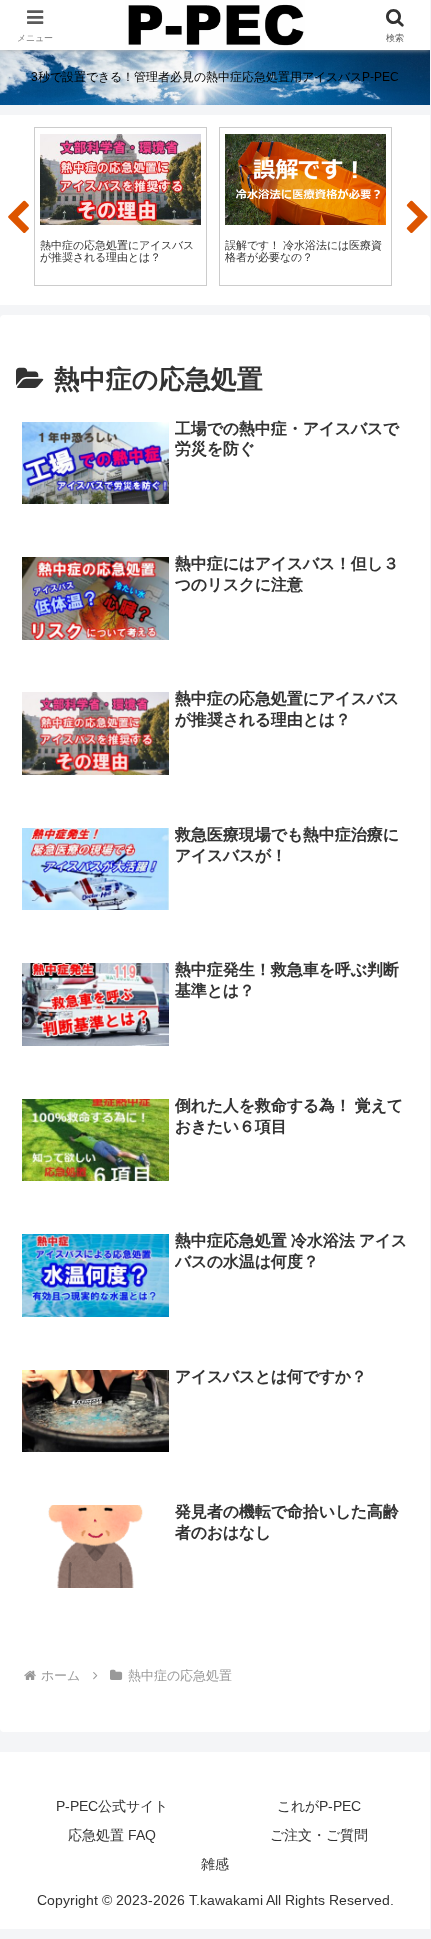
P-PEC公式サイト (112, 1806)
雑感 (215, 1864)
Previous (15, 210)
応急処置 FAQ (112, 1835)
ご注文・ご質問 (319, 1835)
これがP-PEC (319, 1806)
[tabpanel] (120, 206)
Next (415, 210)
